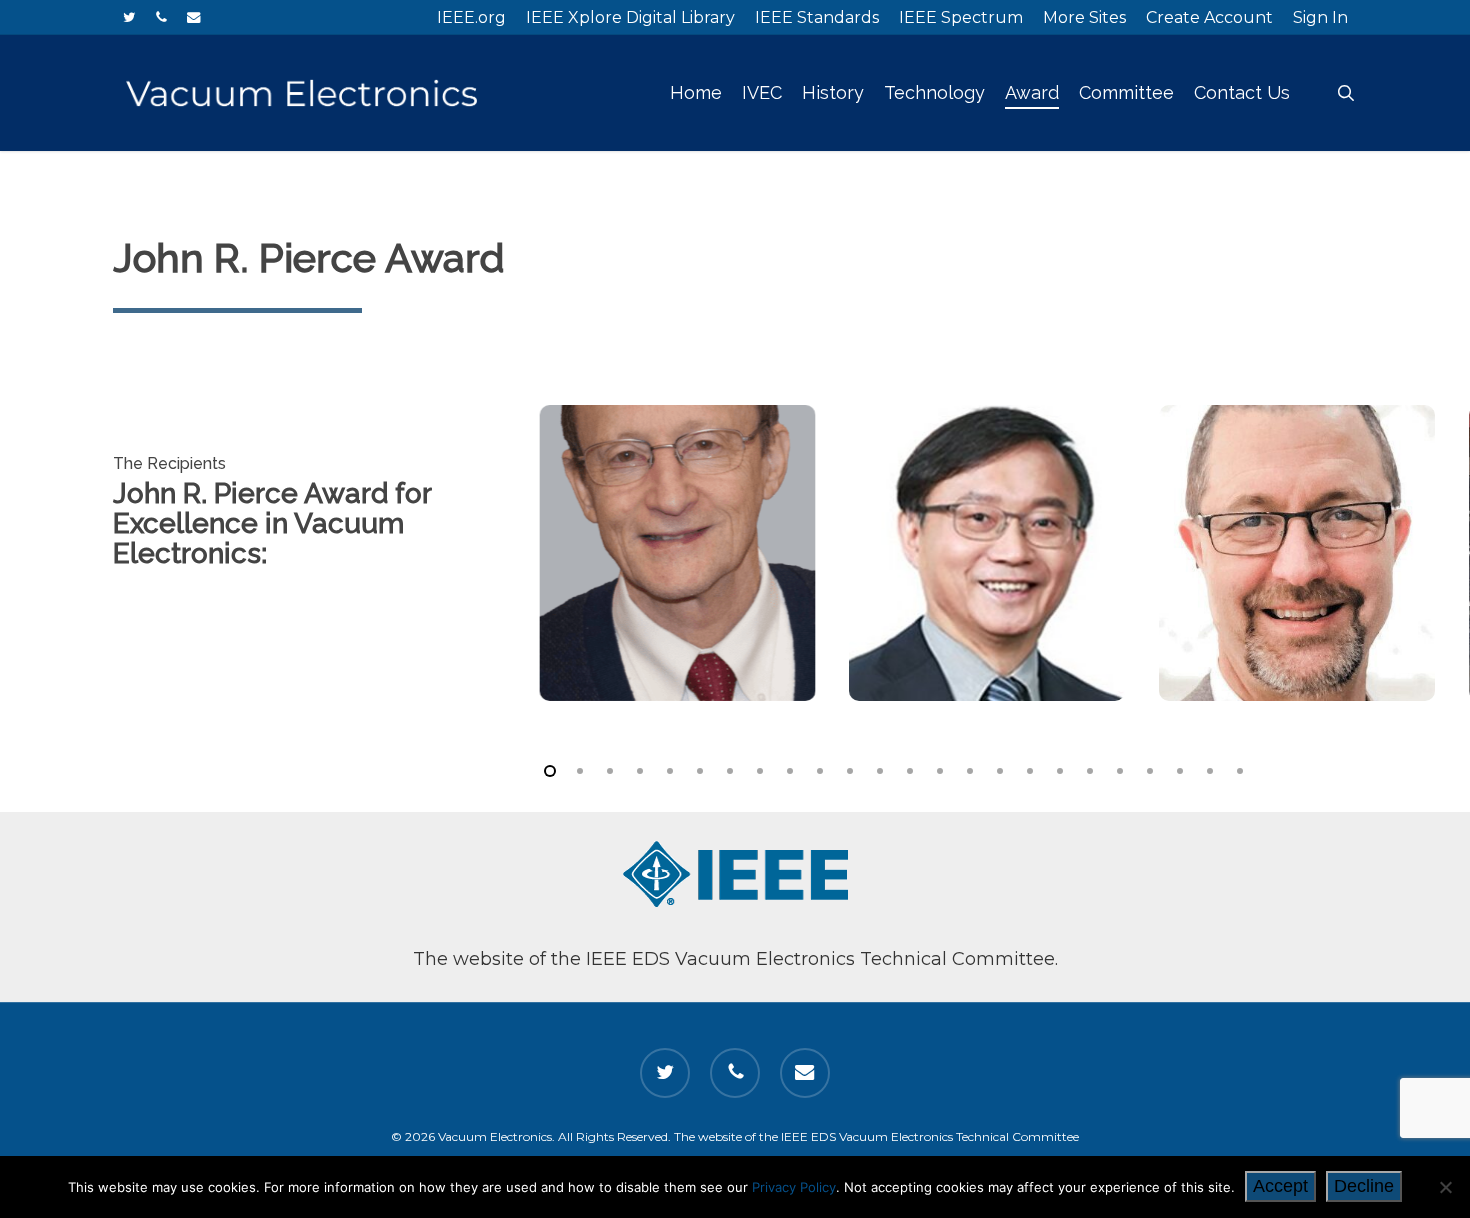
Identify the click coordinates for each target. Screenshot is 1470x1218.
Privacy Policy (794, 1187)
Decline (1364, 1186)
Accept (1280, 1186)
